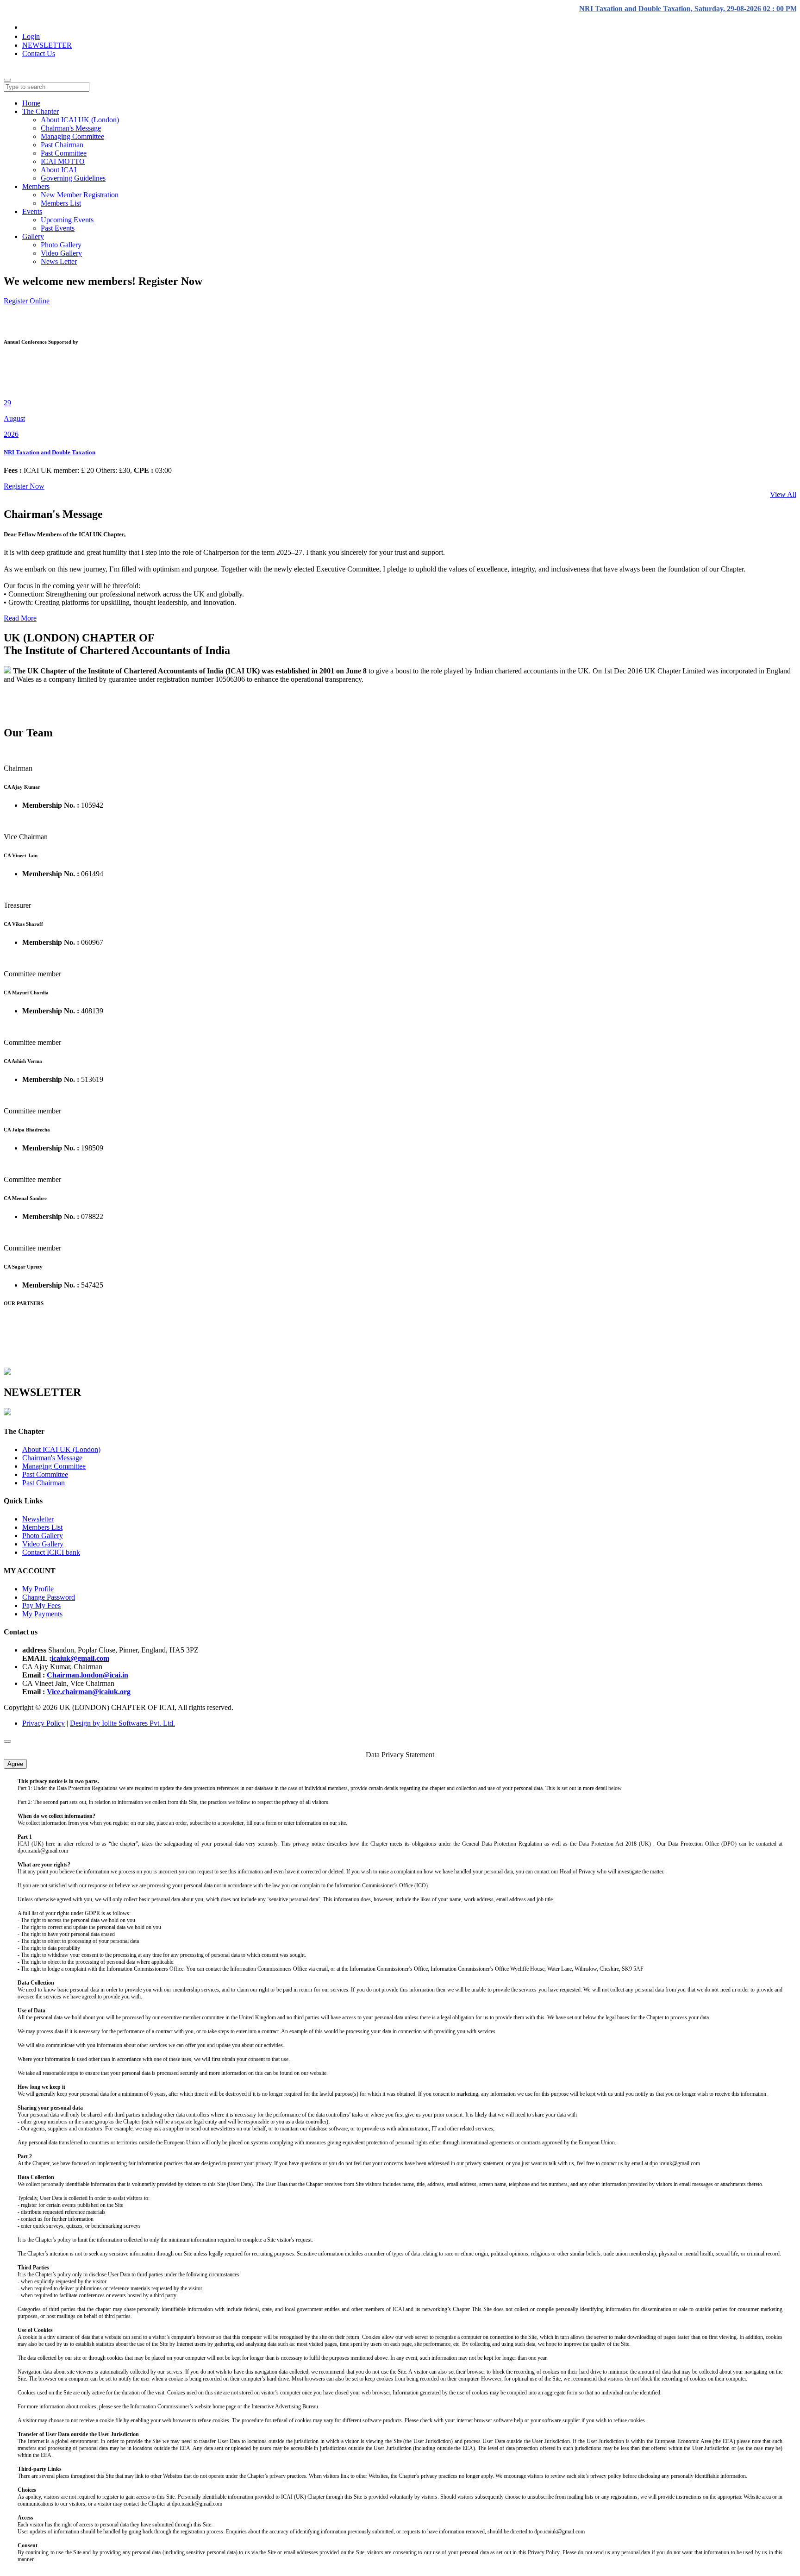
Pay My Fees (41, 1605)
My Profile (38, 1589)
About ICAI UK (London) (80, 120)
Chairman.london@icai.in (87, 1675)
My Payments (42, 1614)
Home (31, 103)
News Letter (59, 261)
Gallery (33, 236)
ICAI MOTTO (63, 161)
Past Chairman (62, 145)
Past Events (58, 228)
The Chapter (41, 111)
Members (36, 186)
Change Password (49, 1597)
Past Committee (64, 153)
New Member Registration (80, 195)
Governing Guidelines (73, 178)
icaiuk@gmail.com (80, 1658)
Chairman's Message (71, 128)
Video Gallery (61, 253)
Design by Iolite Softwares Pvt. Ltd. (122, 1723)
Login (31, 36)
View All (783, 494)
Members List (61, 203)
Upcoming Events (67, 220)
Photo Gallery (61, 245)
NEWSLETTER (47, 45)
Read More (20, 618)
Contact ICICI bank (51, 1552)
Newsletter (38, 1519)
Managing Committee (72, 136)
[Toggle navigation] (7, 80)
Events (32, 211)
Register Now (24, 486)
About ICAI (59, 170)
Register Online (27, 301)
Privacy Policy (44, 1723)
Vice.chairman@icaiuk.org (89, 1692)
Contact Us (39, 53)
